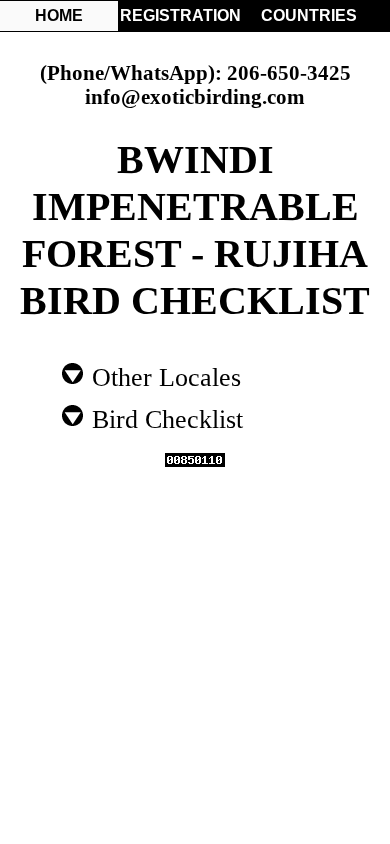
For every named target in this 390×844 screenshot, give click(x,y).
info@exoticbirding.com (195, 96)
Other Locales (163, 376)
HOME (59, 15)
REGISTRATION (179, 15)
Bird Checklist (164, 418)
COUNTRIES (309, 15)
